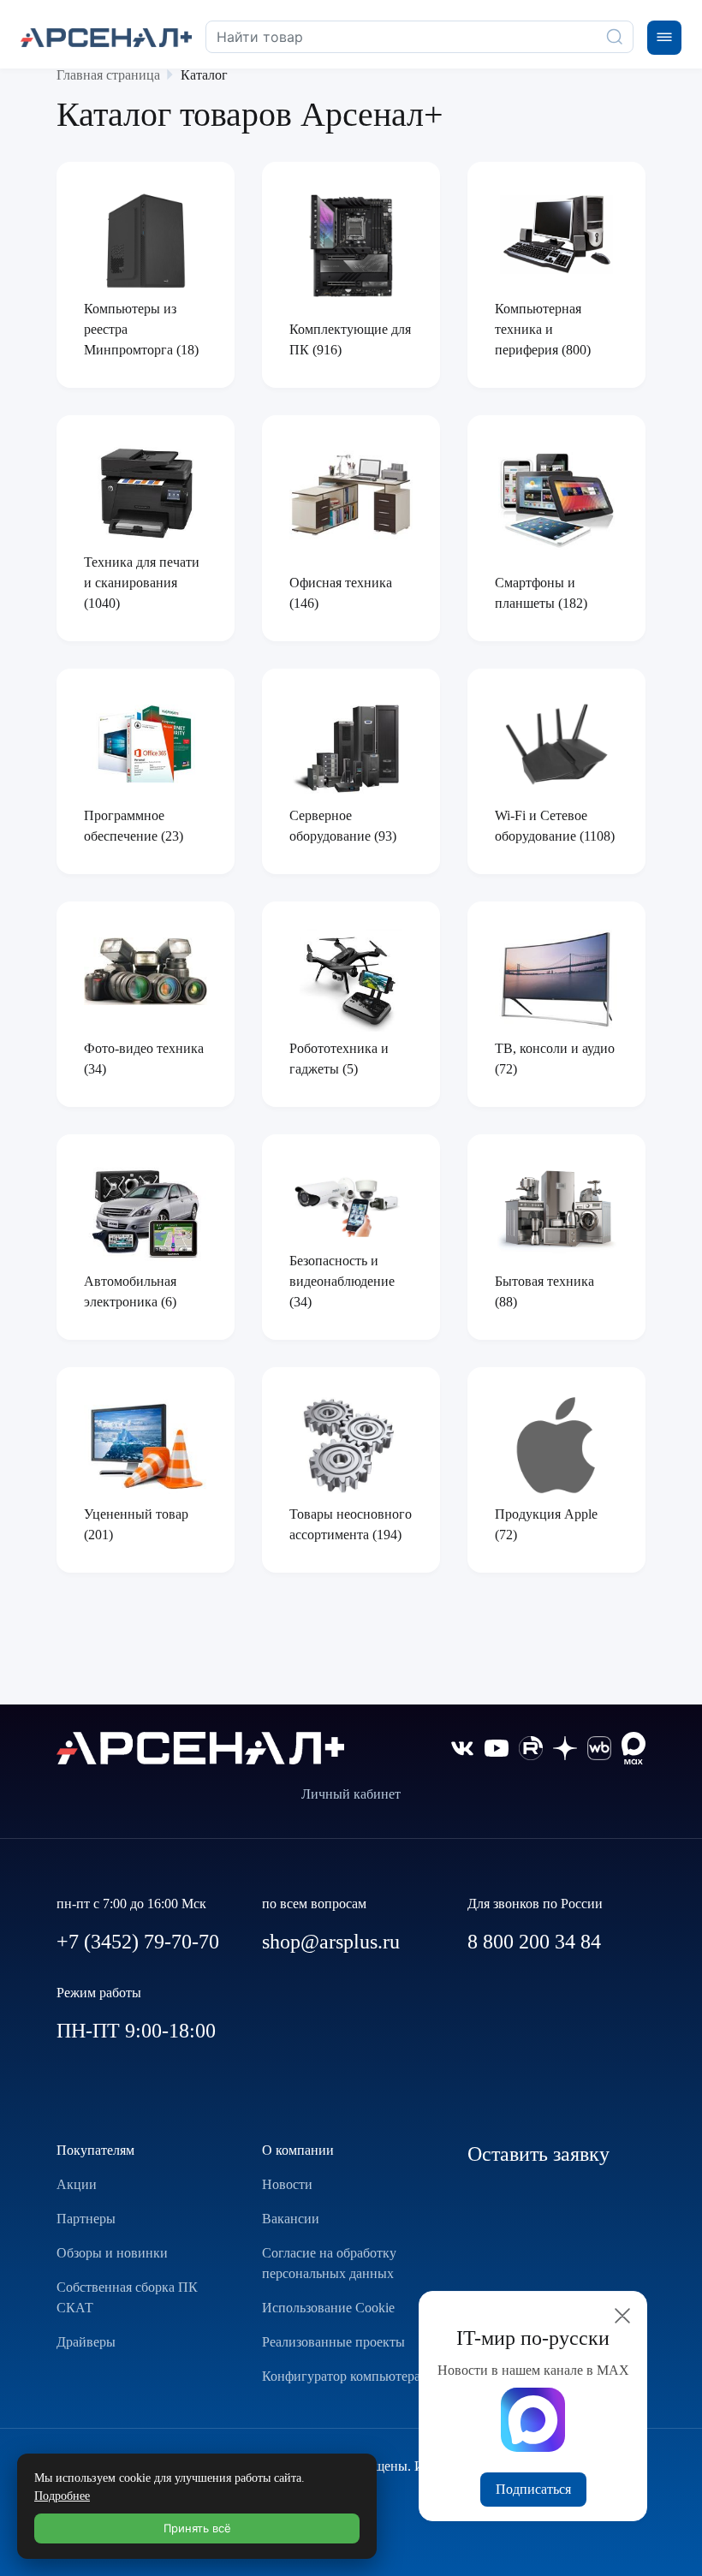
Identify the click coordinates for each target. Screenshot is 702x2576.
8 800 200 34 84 (534, 1942)
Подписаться (533, 2489)
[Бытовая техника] (556, 1211)
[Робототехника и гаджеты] (351, 980)
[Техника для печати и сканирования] (146, 494)
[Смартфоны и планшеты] (556, 499)
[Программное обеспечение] (146, 747)
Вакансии (291, 2219)
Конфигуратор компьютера (341, 2376)
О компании (298, 2150)
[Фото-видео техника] (146, 971)
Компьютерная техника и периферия (538, 329)
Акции (77, 2184)
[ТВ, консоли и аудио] (556, 979)
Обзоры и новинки (112, 2253)
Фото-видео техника (144, 1048)
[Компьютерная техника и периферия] (556, 235)
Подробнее (62, 2496)
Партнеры (86, 2219)
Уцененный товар (136, 1514)
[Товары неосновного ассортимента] (351, 1446)
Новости (287, 2184)
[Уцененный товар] (146, 1446)
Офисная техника (341, 583)
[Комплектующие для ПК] (351, 246)
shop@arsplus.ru (331, 1942)
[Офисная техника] (351, 497)
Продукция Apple (546, 1514)
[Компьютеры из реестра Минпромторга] (146, 241)
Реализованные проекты (333, 2342)
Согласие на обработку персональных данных (329, 2263)
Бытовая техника (544, 1281)
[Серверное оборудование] (351, 747)
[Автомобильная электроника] (146, 1213)
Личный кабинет (351, 1794)
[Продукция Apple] (556, 1446)
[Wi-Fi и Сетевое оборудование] (556, 747)
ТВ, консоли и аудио (555, 1048)
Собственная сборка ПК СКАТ (127, 2297)
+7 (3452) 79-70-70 (138, 1942)
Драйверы (86, 2342)
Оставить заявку (538, 2154)
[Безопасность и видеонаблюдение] (351, 1201)
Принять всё (197, 2528)
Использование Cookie (328, 2308)
